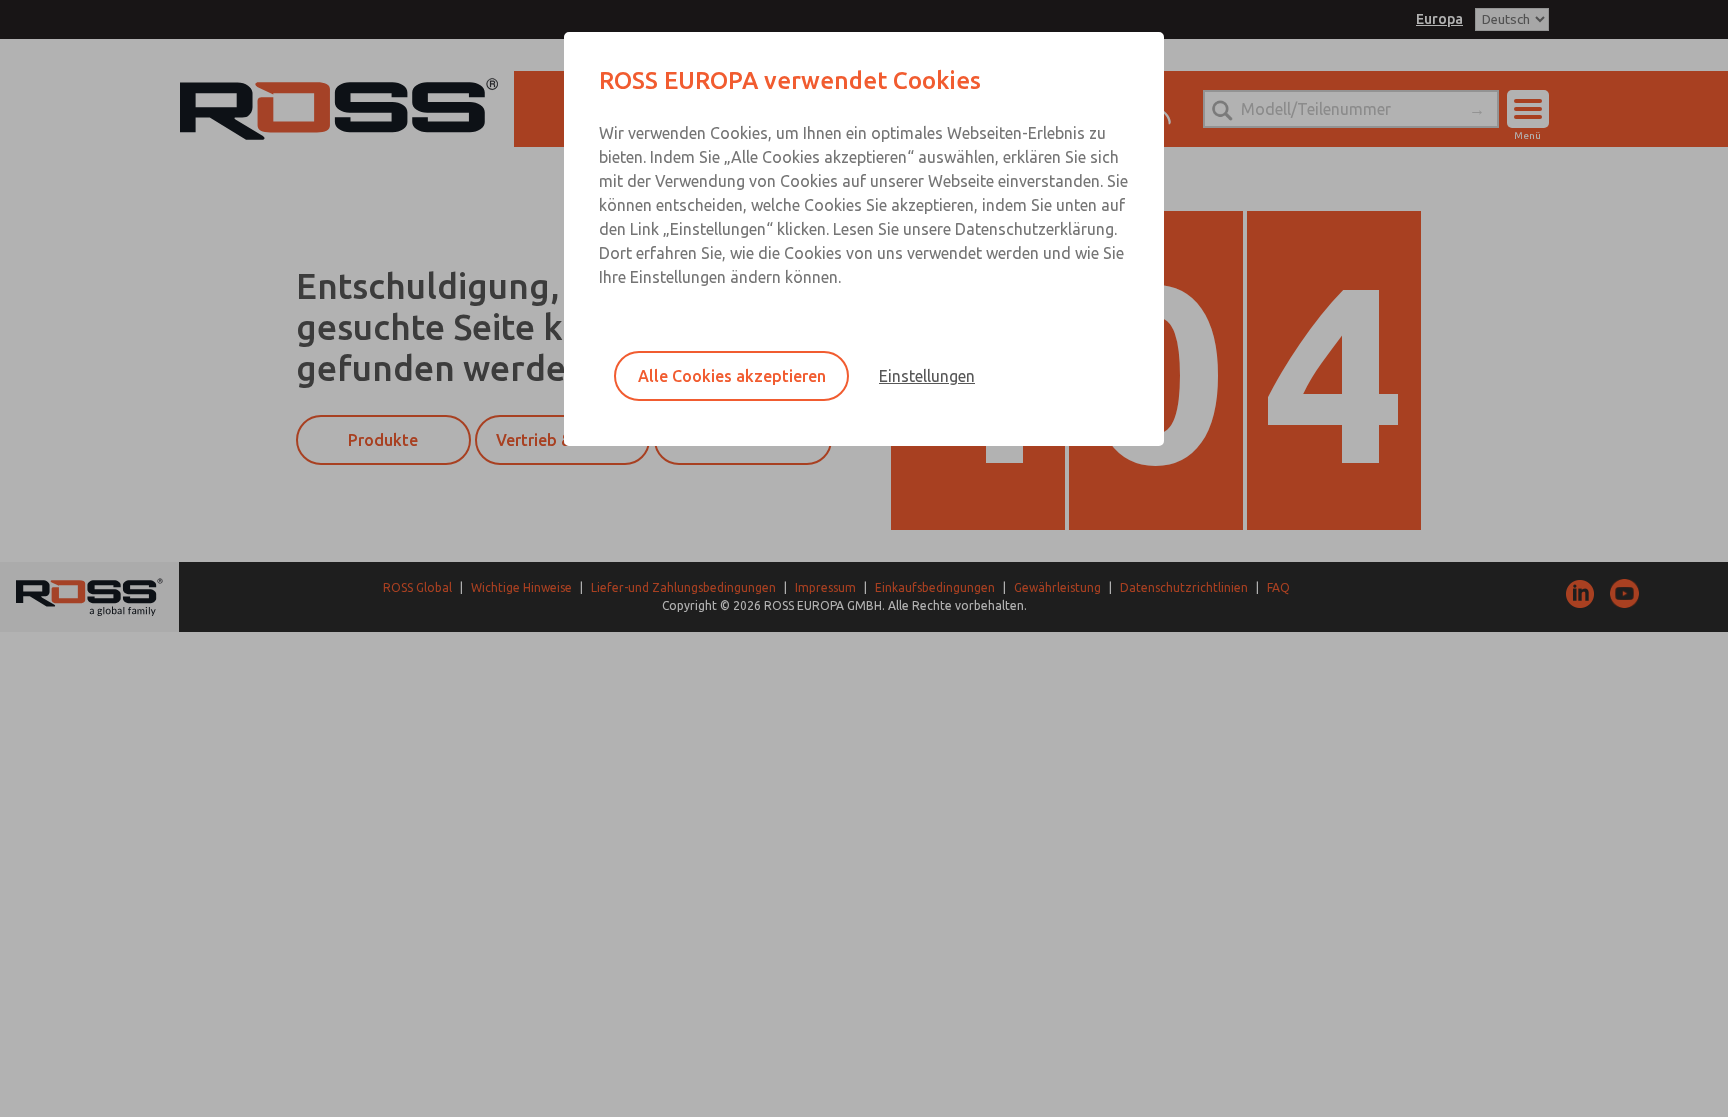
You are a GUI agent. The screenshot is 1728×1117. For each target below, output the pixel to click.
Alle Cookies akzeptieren (732, 376)
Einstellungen (927, 376)
